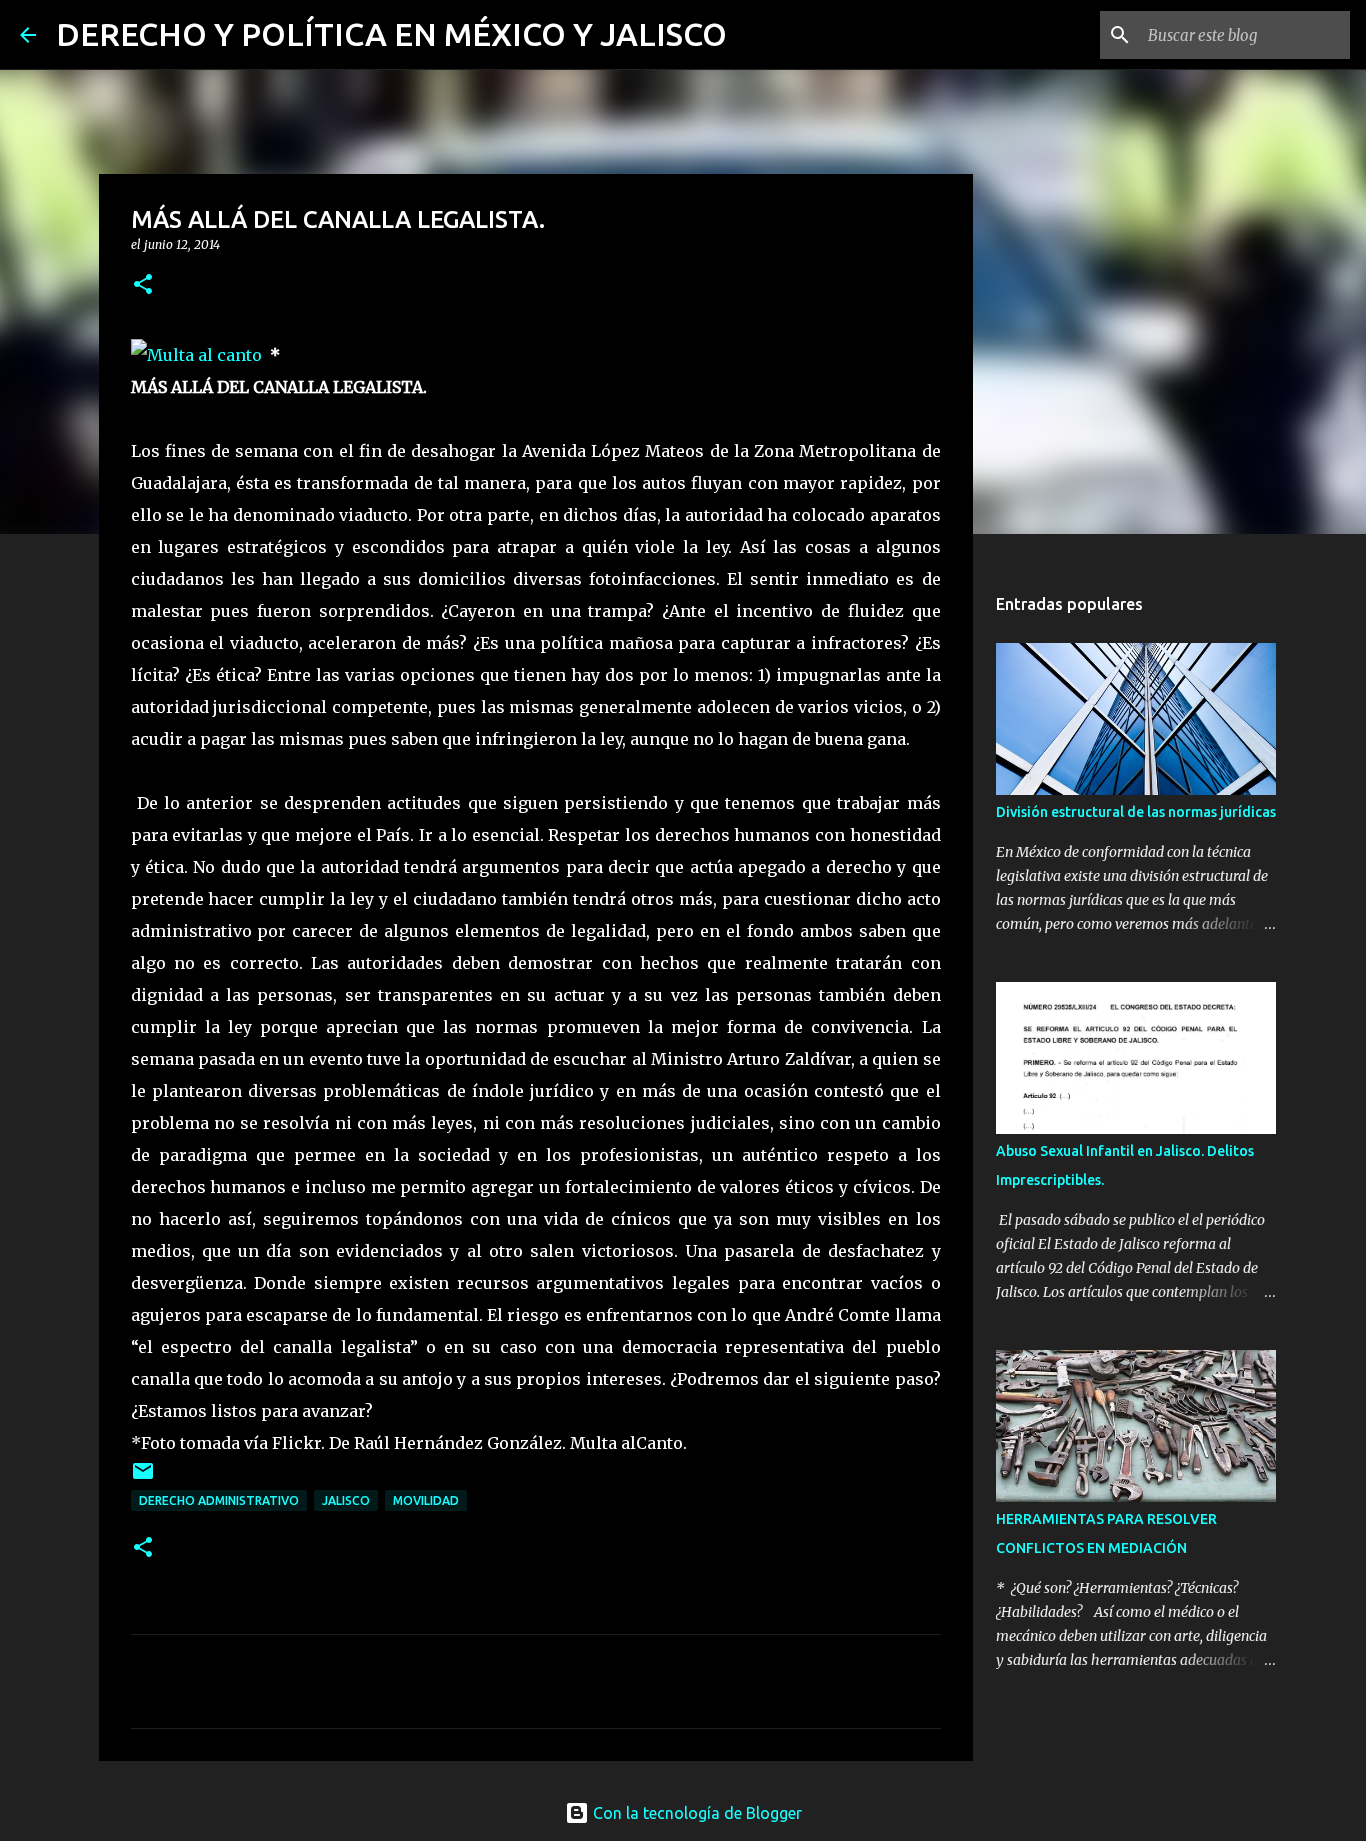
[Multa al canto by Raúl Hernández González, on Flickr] (196, 355)
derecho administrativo (219, 1500)
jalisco (346, 1500)
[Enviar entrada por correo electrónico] (143, 1478)
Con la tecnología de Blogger (695, 1813)
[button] (143, 285)
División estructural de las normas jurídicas (1136, 812)
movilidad (426, 1500)
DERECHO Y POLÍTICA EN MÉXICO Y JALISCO (391, 34)
